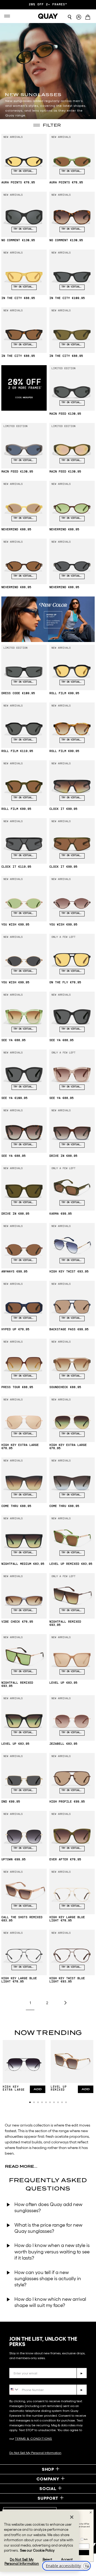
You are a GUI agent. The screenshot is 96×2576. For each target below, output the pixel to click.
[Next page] (65, 2003)
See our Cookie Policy (37, 2550)
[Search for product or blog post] (70, 17)
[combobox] (14, 2389)
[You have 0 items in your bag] (89, 18)
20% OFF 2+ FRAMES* (48, 5)
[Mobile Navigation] (8, 16)
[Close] (72, 2517)
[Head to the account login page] (79, 17)
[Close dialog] (91, 2497)
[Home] (48, 16)
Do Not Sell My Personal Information (35, 2453)
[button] (30, 2102)
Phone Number (25, 2380)
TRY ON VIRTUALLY (24, 171)
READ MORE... (21, 2166)
